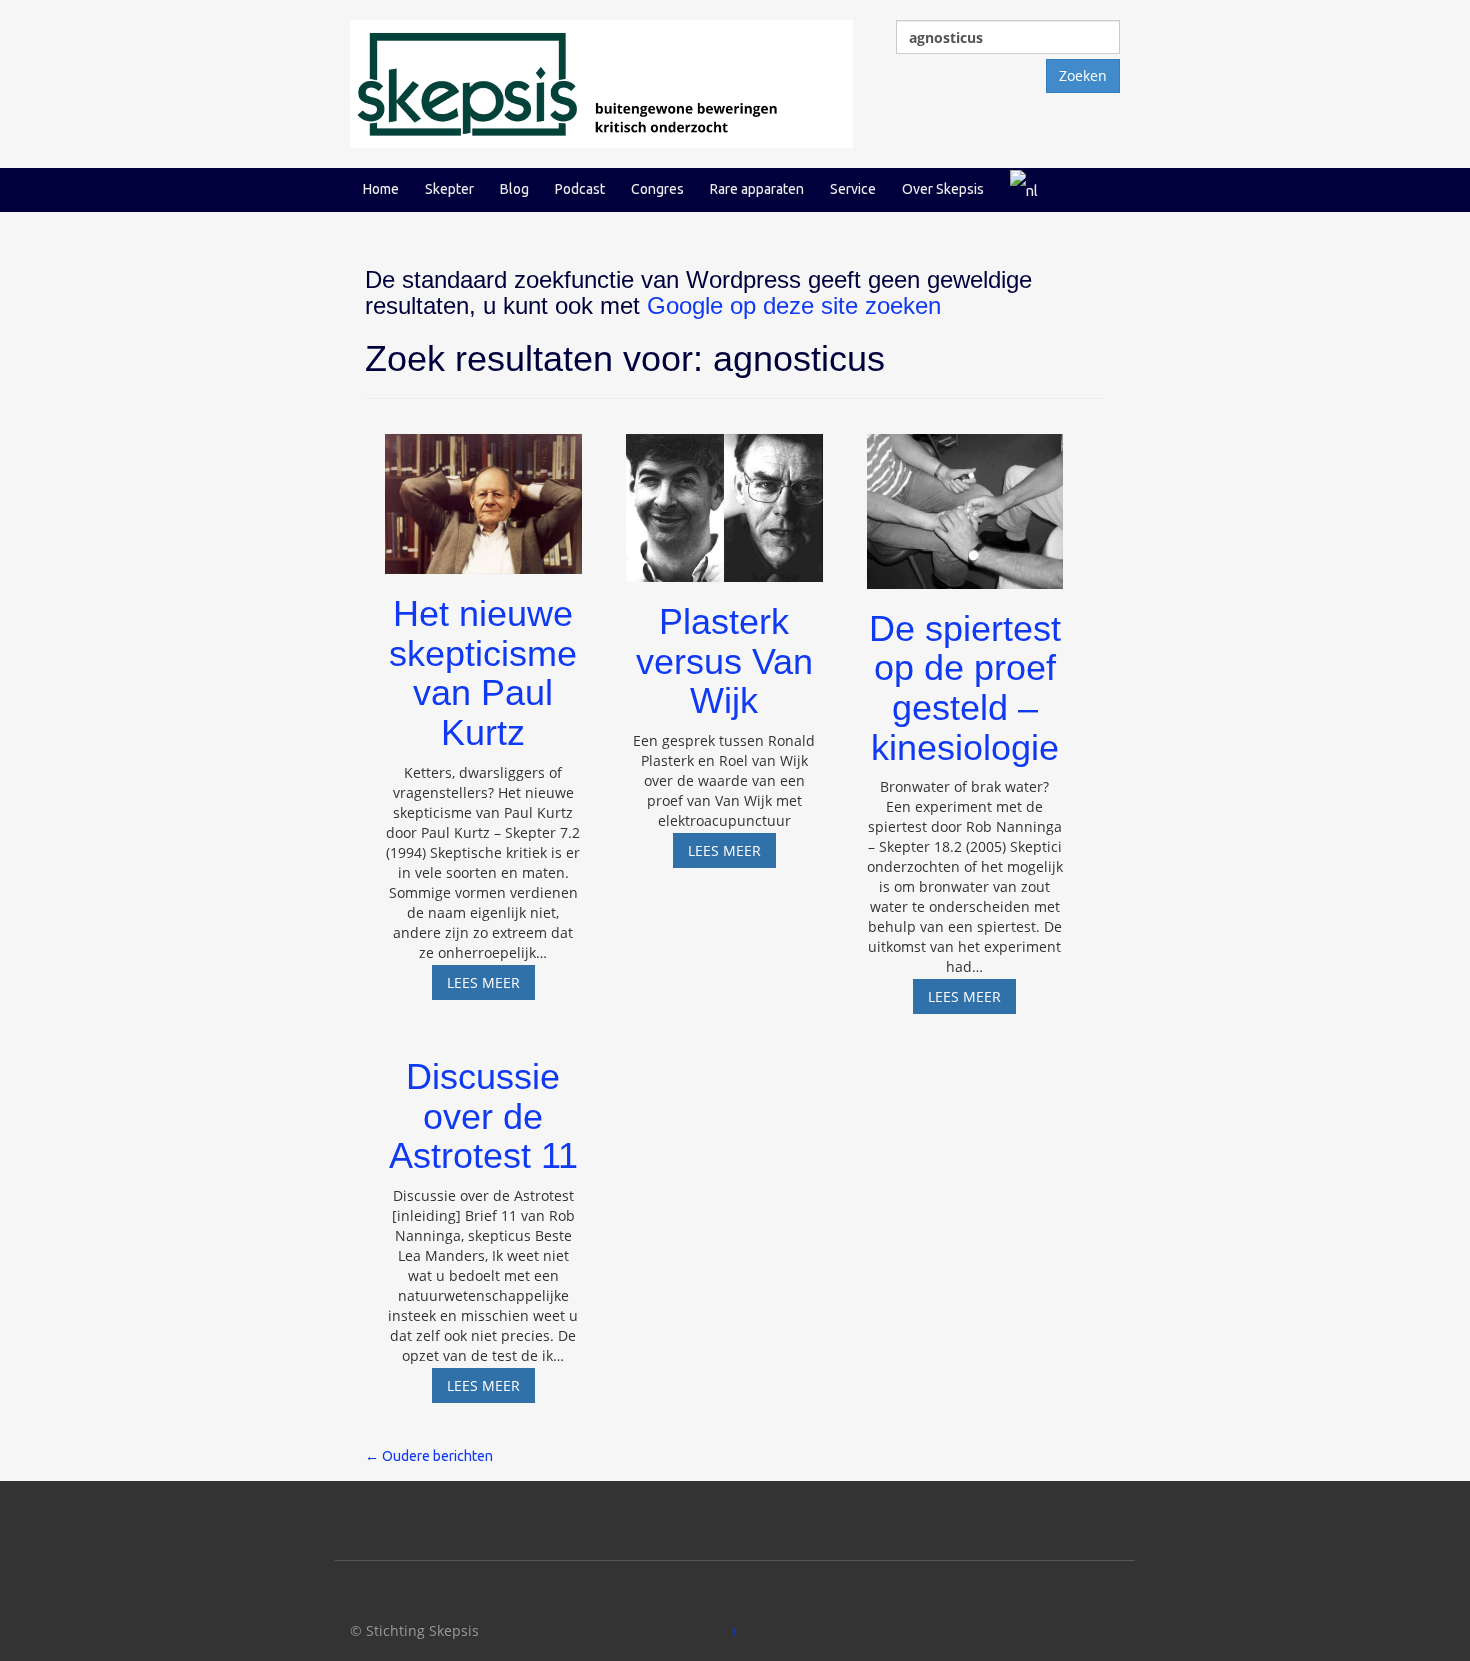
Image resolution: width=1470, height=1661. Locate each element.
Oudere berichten (429, 1456)
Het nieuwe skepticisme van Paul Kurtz (483, 673)
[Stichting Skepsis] (601, 82)
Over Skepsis (943, 189)
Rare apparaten (757, 189)
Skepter (449, 189)
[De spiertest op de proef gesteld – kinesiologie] (965, 502)
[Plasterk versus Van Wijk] (724, 498)
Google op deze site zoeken (794, 305)
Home (381, 189)
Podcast (580, 189)
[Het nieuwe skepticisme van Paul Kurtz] (483, 494)
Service (853, 189)
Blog (514, 189)
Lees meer (491, 986)
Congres (657, 189)
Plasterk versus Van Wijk (724, 661)
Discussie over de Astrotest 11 (483, 1116)
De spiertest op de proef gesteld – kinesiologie (965, 688)
